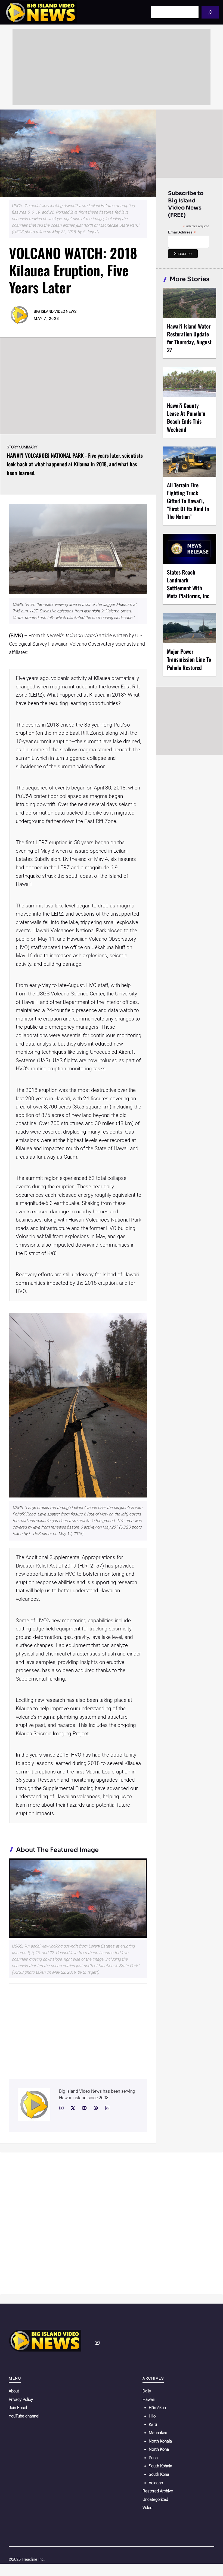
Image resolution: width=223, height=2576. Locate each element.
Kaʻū (153, 2425)
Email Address (182, 232)
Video (147, 2508)
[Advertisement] (112, 67)
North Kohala (160, 2441)
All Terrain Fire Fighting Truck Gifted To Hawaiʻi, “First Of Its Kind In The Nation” (188, 501)
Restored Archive (158, 2491)
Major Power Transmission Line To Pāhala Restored (189, 659)
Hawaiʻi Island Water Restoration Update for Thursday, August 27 (189, 338)
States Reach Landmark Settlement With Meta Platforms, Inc (188, 584)
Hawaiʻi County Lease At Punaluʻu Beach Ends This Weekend (186, 417)
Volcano (156, 2483)
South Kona (159, 2474)
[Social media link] (61, 2108)
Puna (153, 2458)
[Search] (210, 12)
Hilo (152, 2416)
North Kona (159, 2449)
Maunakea (158, 2433)
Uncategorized (155, 2499)
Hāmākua (157, 2408)
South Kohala (160, 2466)
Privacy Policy (21, 2399)
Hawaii (148, 2399)
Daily (147, 2391)
